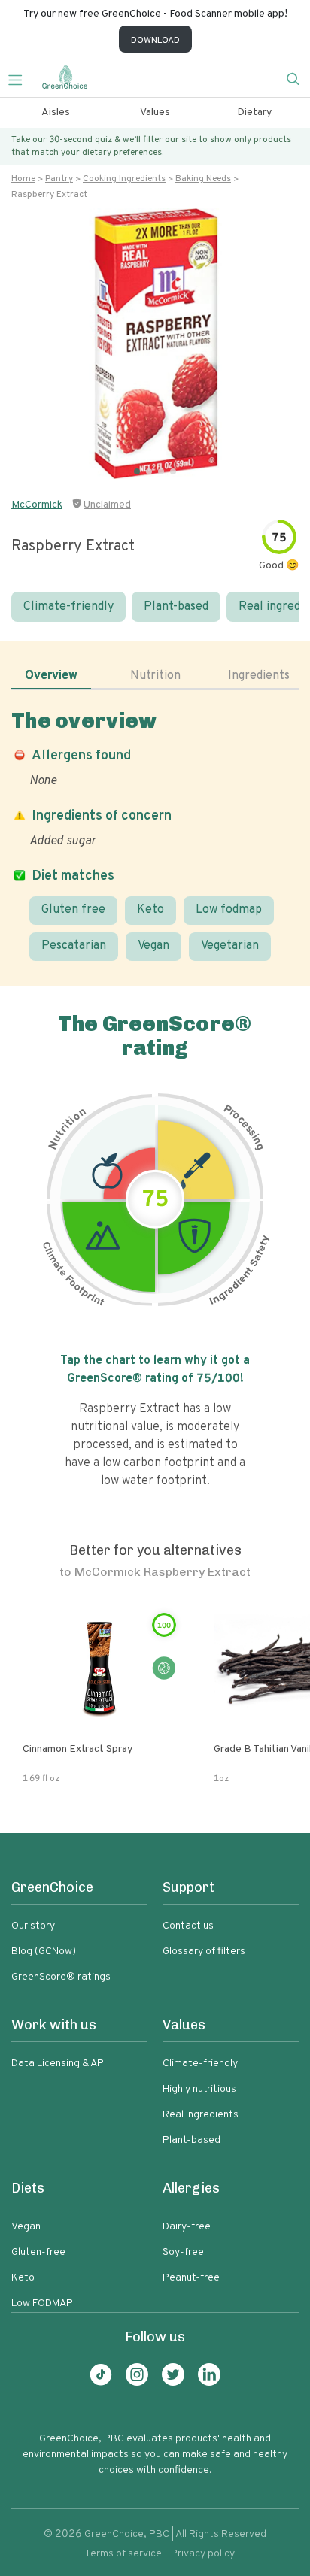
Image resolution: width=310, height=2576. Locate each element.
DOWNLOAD (155, 41)
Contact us (188, 1926)
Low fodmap (229, 910)
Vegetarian (230, 946)
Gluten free (73, 910)
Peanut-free (191, 2278)
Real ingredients (201, 2115)
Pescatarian (74, 946)
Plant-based (176, 607)
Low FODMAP (42, 2303)
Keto (150, 910)
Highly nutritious (199, 2089)
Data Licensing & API (59, 2064)
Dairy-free (187, 2227)
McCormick (37, 505)
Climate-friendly (68, 607)
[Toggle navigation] (21, 78)
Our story (33, 1926)
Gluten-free (38, 2252)
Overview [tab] (51, 676)
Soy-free (183, 2252)
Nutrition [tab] (155, 676)
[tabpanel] (155, 834)
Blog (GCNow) (44, 1952)
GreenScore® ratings (61, 1977)
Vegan (153, 946)
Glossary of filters (204, 1952)
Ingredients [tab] (259, 676)
